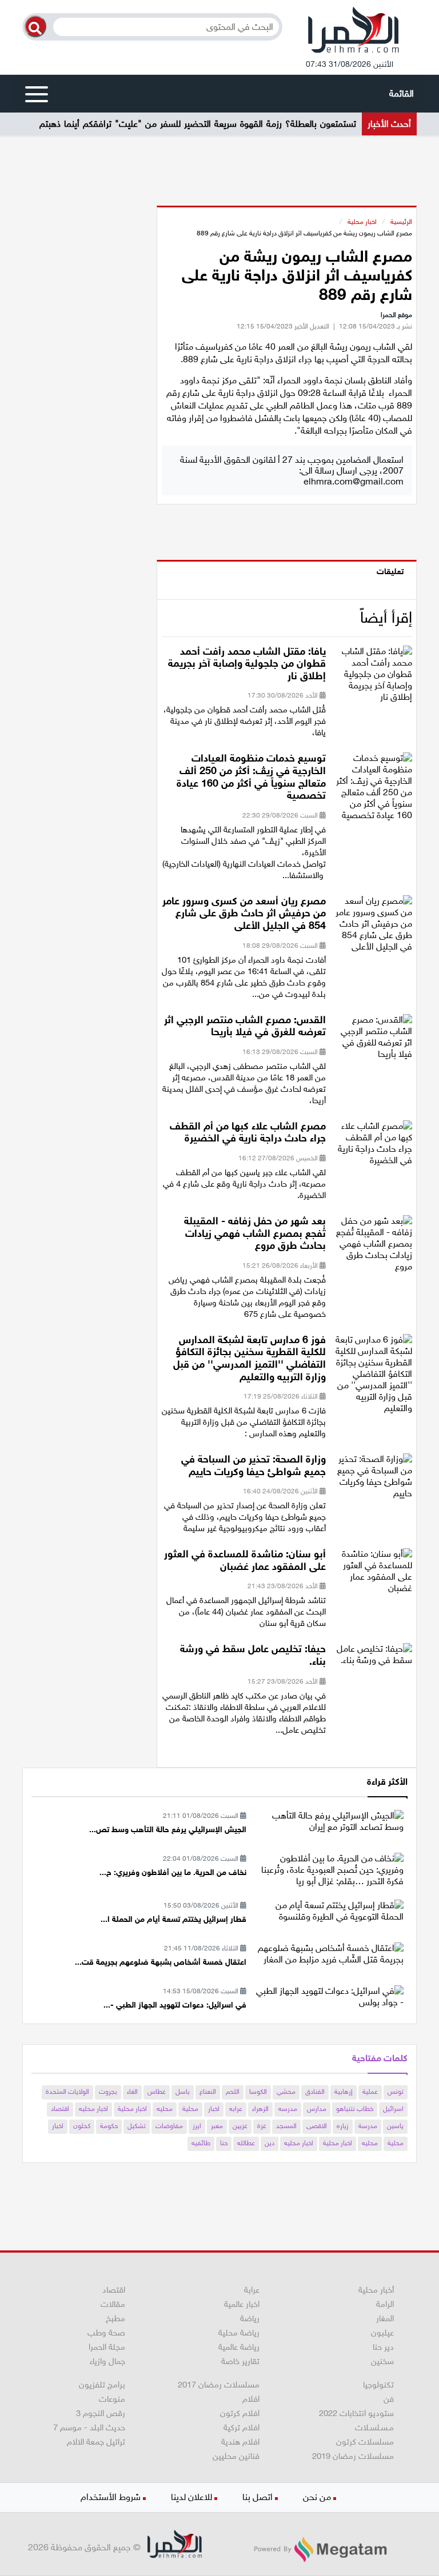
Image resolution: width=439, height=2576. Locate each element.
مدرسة (368, 2126)
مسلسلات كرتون (365, 2442)
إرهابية (344, 2092)
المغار (385, 2318)
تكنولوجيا (378, 2385)
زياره (343, 2126)
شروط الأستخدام (111, 2497)
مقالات (113, 2304)
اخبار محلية (362, 222)
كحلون (82, 2126)
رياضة (250, 2318)
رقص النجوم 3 (101, 2413)
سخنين (382, 2361)
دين (270, 2143)
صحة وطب (106, 2333)
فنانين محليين (236, 2456)
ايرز (197, 2126)
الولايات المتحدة (67, 2092)
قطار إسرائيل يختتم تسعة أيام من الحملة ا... (173, 1919)
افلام (251, 2399)
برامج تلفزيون (102, 2385)
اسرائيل (393, 2109)
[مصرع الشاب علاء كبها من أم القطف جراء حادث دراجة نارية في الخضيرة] (373, 1146)
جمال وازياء (107, 2361)
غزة (262, 2126)
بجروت (108, 2092)
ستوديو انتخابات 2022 (356, 2413)
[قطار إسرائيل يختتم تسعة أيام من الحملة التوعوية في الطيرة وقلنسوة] (329, 1911)
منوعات (112, 2399)
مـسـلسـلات (374, 2427)
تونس (396, 2092)
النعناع (208, 2092)
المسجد (286, 2126)
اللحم (233, 2092)
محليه (165, 2109)
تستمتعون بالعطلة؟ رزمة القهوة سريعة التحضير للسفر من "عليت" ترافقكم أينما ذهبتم (198, 124)
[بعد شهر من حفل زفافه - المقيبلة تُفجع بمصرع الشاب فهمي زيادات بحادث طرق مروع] (373, 1247)
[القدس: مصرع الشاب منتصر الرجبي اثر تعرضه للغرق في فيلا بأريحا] (373, 1040)
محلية (190, 2109)
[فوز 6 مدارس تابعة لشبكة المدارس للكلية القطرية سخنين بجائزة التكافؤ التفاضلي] (373, 1377)
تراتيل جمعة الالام (96, 2442)
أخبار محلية (376, 2290)
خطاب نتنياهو (355, 2109)
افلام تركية (242, 2427)
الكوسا (258, 2092)
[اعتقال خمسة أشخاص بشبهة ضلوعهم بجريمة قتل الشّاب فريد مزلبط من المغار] (329, 1953)
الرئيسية (401, 222)
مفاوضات (169, 2126)
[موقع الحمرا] (354, 33)
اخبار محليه (93, 2109)
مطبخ (115, 2318)
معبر (217, 2126)
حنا (224, 2143)
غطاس (157, 2092)
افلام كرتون (240, 2413)
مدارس (317, 2109)
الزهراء (260, 2109)
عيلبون (382, 2333)
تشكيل (137, 2126)
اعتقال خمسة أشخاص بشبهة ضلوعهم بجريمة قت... (161, 1962)
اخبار (214, 2109)
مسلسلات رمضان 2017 (219, 2385)
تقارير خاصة (240, 2361)
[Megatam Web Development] (320, 2549)
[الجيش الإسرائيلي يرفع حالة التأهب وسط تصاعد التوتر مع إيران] (329, 1821)
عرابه (236, 2109)
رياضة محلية (239, 2333)
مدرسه (288, 2109)
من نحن (317, 2497)
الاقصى (317, 2126)
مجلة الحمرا (107, 2347)
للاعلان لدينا (191, 2497)
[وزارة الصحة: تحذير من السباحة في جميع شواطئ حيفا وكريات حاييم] (373, 1480)
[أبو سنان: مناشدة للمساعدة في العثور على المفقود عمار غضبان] (373, 1575)
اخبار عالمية (242, 2304)
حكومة (109, 2126)
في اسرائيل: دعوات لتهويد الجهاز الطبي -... (175, 2005)
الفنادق (315, 2092)
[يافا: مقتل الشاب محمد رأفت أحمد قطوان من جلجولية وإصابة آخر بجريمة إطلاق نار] (373, 677)
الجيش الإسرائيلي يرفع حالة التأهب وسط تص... (168, 1830)
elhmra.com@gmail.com (354, 481)
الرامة (385, 2304)
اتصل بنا (258, 2497)
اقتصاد (60, 2109)
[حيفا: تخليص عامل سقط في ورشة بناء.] (373, 1658)
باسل (183, 2092)
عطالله (246, 2143)
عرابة (252, 2290)
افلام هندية (240, 2442)
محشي (286, 2092)
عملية (370, 2092)
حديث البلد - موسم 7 (89, 2427)
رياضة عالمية (239, 2347)
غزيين (240, 2126)
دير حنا (383, 2347)
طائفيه (201, 2143)
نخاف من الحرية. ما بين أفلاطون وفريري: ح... (173, 1872)
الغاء (132, 2092)
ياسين (395, 2126)
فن (389, 2399)
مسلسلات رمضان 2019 (353, 2456)
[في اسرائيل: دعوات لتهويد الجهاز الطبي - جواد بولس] (329, 1996)
